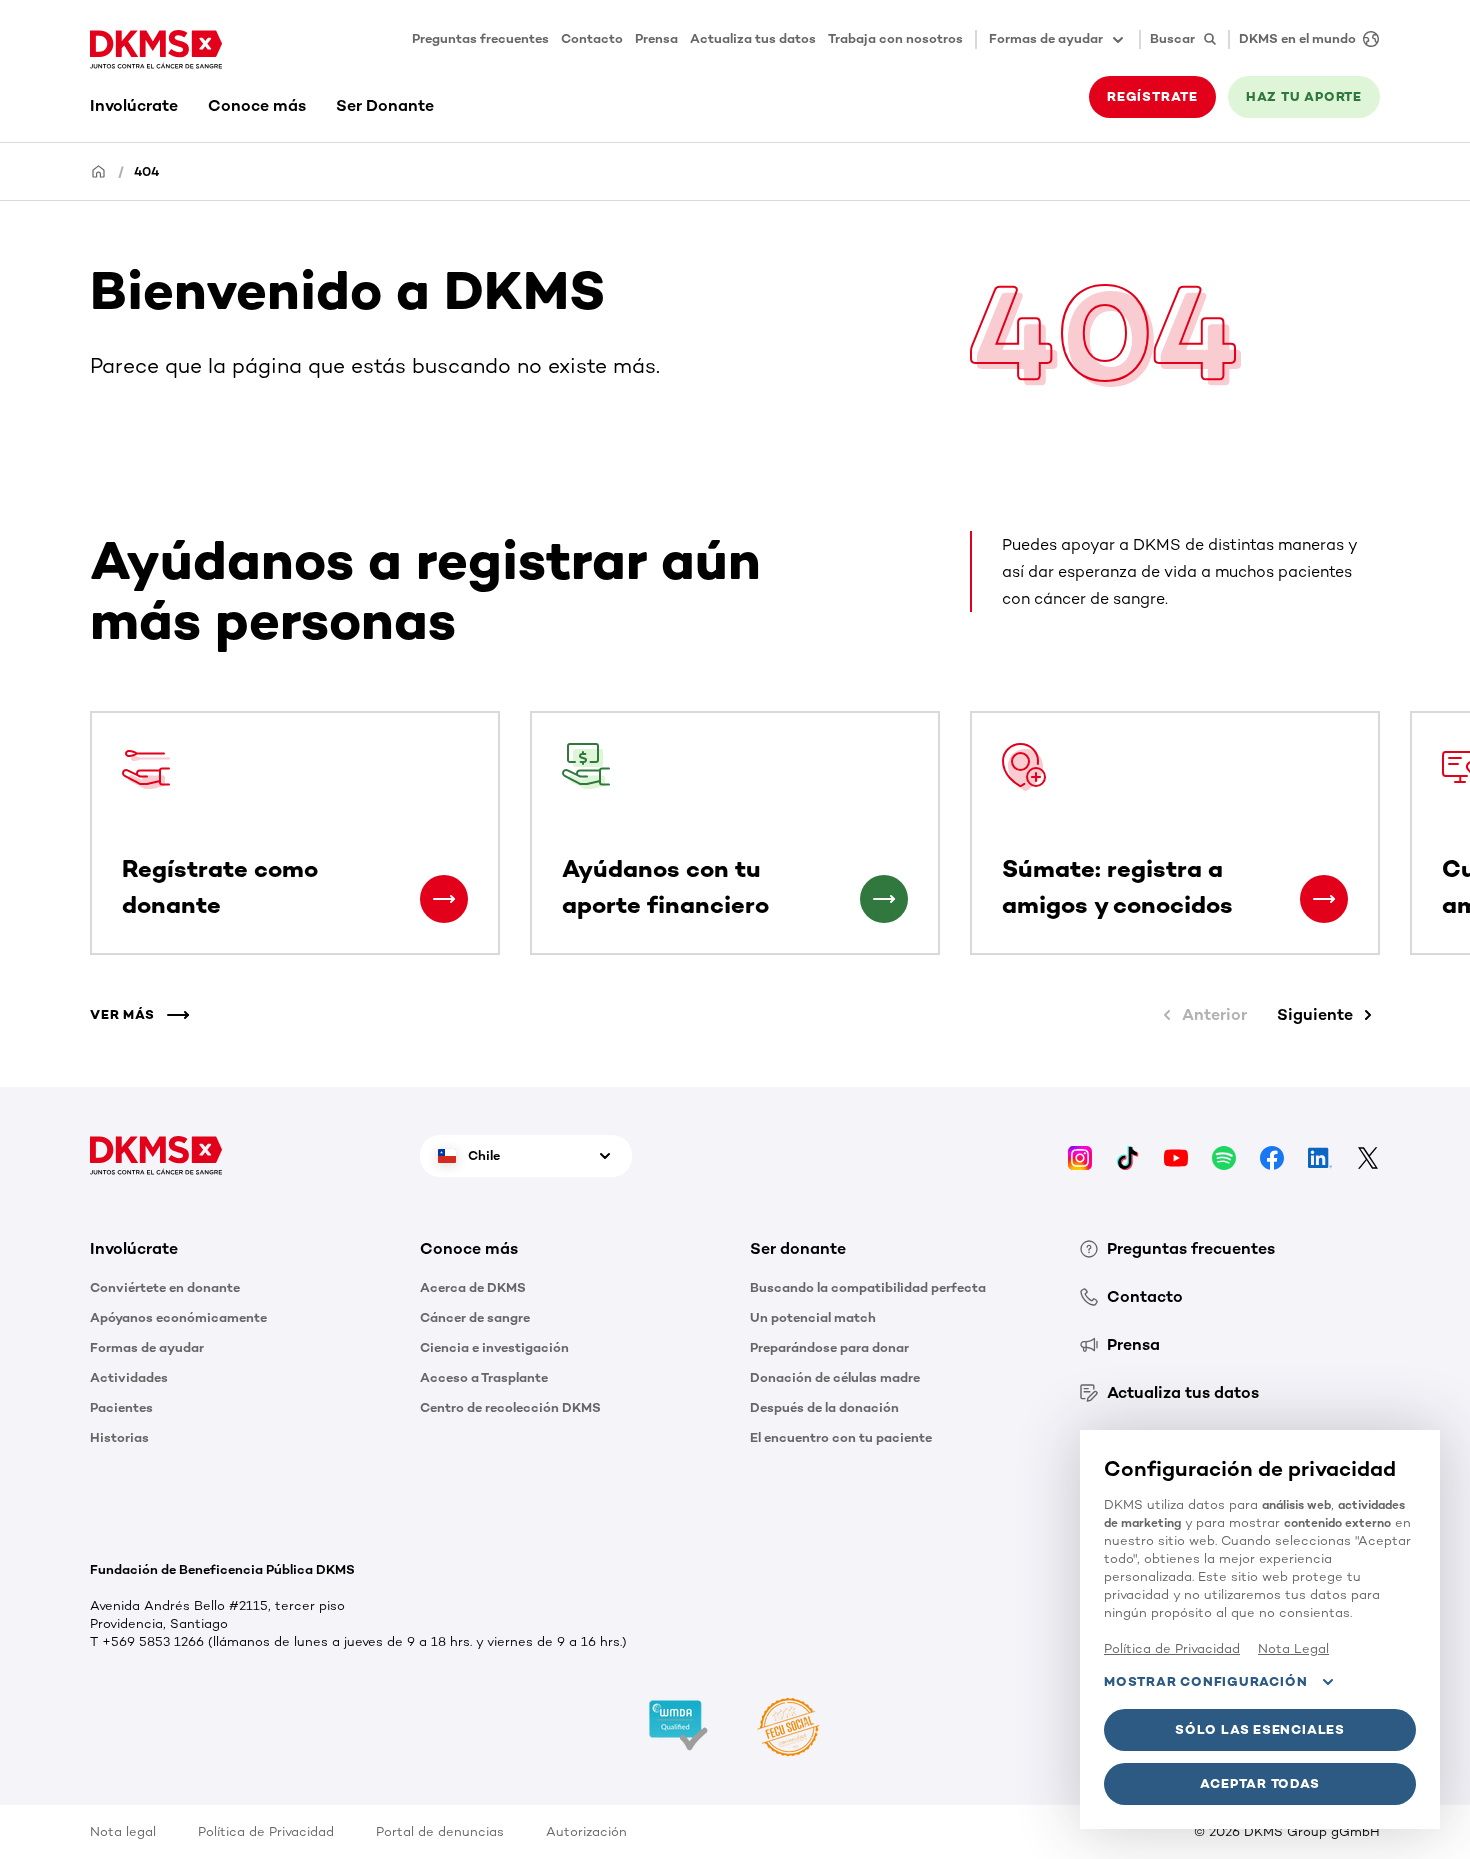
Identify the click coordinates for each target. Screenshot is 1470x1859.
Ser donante (798, 1248)
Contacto (592, 38)
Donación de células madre (835, 1377)
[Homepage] (99, 170)
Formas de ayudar (147, 1347)
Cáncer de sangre (475, 1317)
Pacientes (121, 1407)
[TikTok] (1128, 1155)
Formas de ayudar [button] (1046, 38)
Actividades (129, 1377)
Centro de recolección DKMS (510, 1407)
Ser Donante (385, 105)
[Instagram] (1080, 1155)
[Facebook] (1272, 1155)
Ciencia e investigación (494, 1347)
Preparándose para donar (829, 1347)
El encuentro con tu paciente (841, 1437)
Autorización (586, 1831)
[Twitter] (1368, 1155)
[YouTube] (1176, 1155)
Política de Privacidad (266, 1831)
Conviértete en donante (165, 1287)
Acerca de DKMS (473, 1287)
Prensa (656, 38)
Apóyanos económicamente (178, 1317)
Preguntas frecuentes (480, 38)
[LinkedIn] (1320, 1155)
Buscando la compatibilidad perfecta (868, 1287)
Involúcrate (134, 105)
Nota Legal (1293, 1648)
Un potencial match (813, 1317)
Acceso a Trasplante (484, 1377)
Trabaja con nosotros (895, 38)
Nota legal (123, 1831)
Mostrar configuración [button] (1205, 1681)
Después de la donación (824, 1407)
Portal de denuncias (440, 1831)
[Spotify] (1224, 1155)
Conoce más (257, 105)
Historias (119, 1437)
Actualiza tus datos (753, 38)
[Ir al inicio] (156, 50)
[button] (444, 899)
